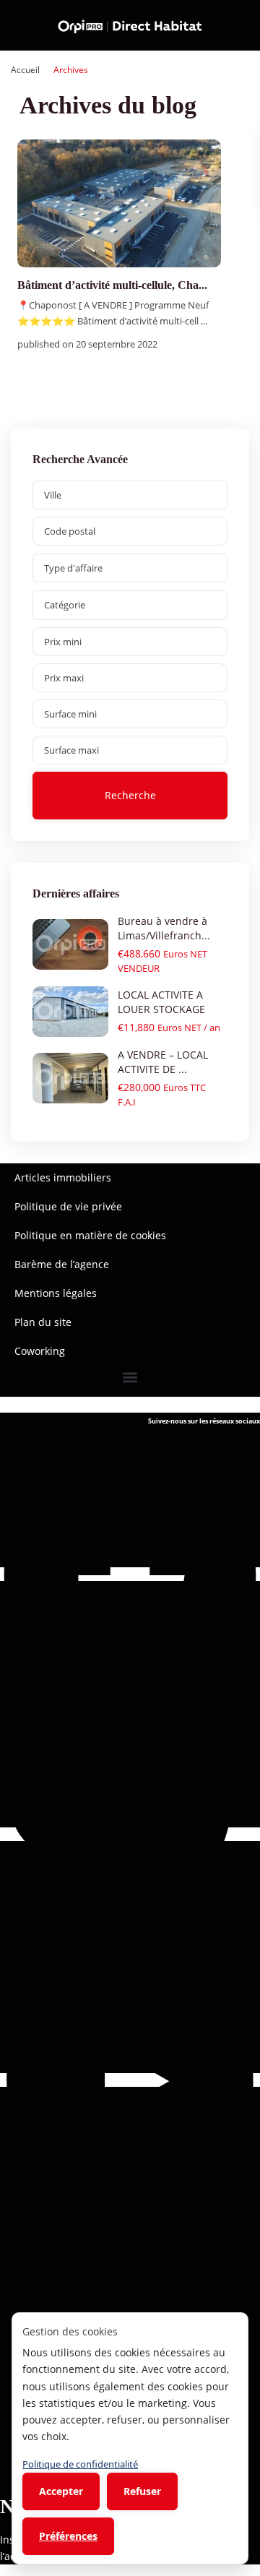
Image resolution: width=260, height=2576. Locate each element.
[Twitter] (130, 1834)
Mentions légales (56, 1293)
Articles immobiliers (63, 1177)
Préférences (68, 2536)
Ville (53, 495)
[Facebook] (130, 1574)
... (204, 321)
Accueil (25, 70)
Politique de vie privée (68, 1206)
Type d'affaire (73, 568)
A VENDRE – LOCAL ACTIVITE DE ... (163, 1062)
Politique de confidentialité (80, 2464)
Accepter (61, 2491)
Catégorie (65, 605)
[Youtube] (130, 2080)
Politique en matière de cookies (90, 1235)
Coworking (40, 1351)
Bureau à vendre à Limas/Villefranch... (164, 928)
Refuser (142, 2491)
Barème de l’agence (62, 1264)
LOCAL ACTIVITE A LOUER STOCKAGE (161, 1002)
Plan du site (43, 1322)
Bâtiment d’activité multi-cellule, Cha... (112, 285)
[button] (130, 1378)
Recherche (130, 795)
